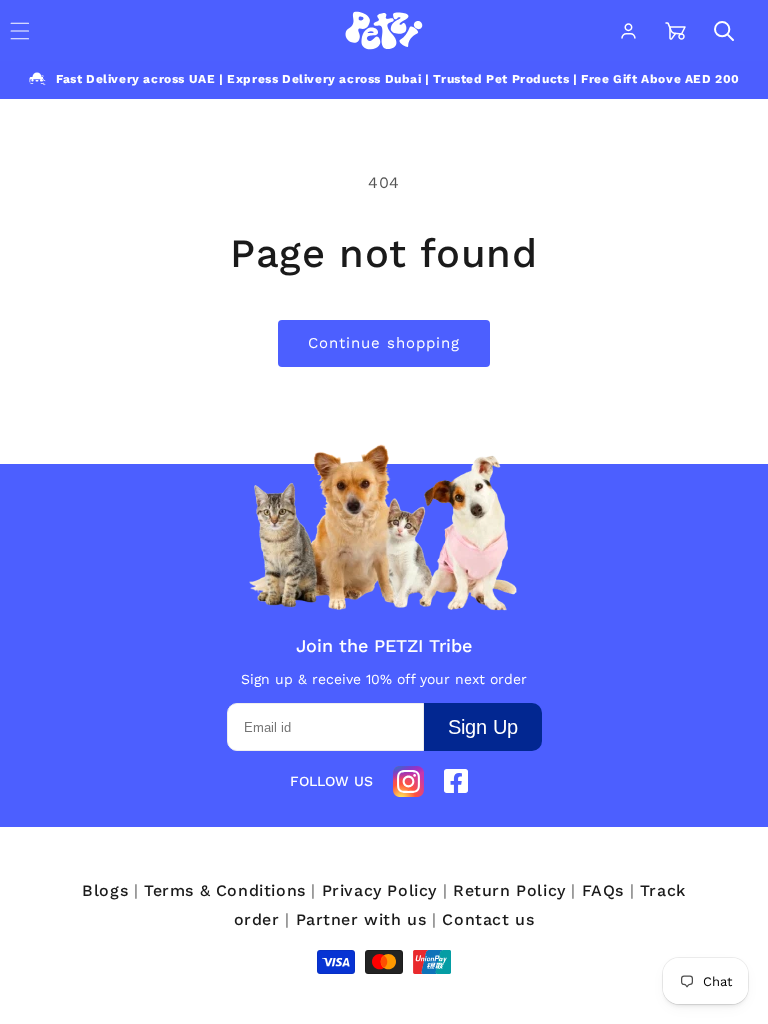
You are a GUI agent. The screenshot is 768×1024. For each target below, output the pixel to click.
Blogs (105, 890)
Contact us (488, 919)
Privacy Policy (379, 890)
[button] (724, 31)
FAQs (603, 890)
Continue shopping (384, 343)
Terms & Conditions (225, 890)
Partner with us (361, 919)
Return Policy (509, 890)
